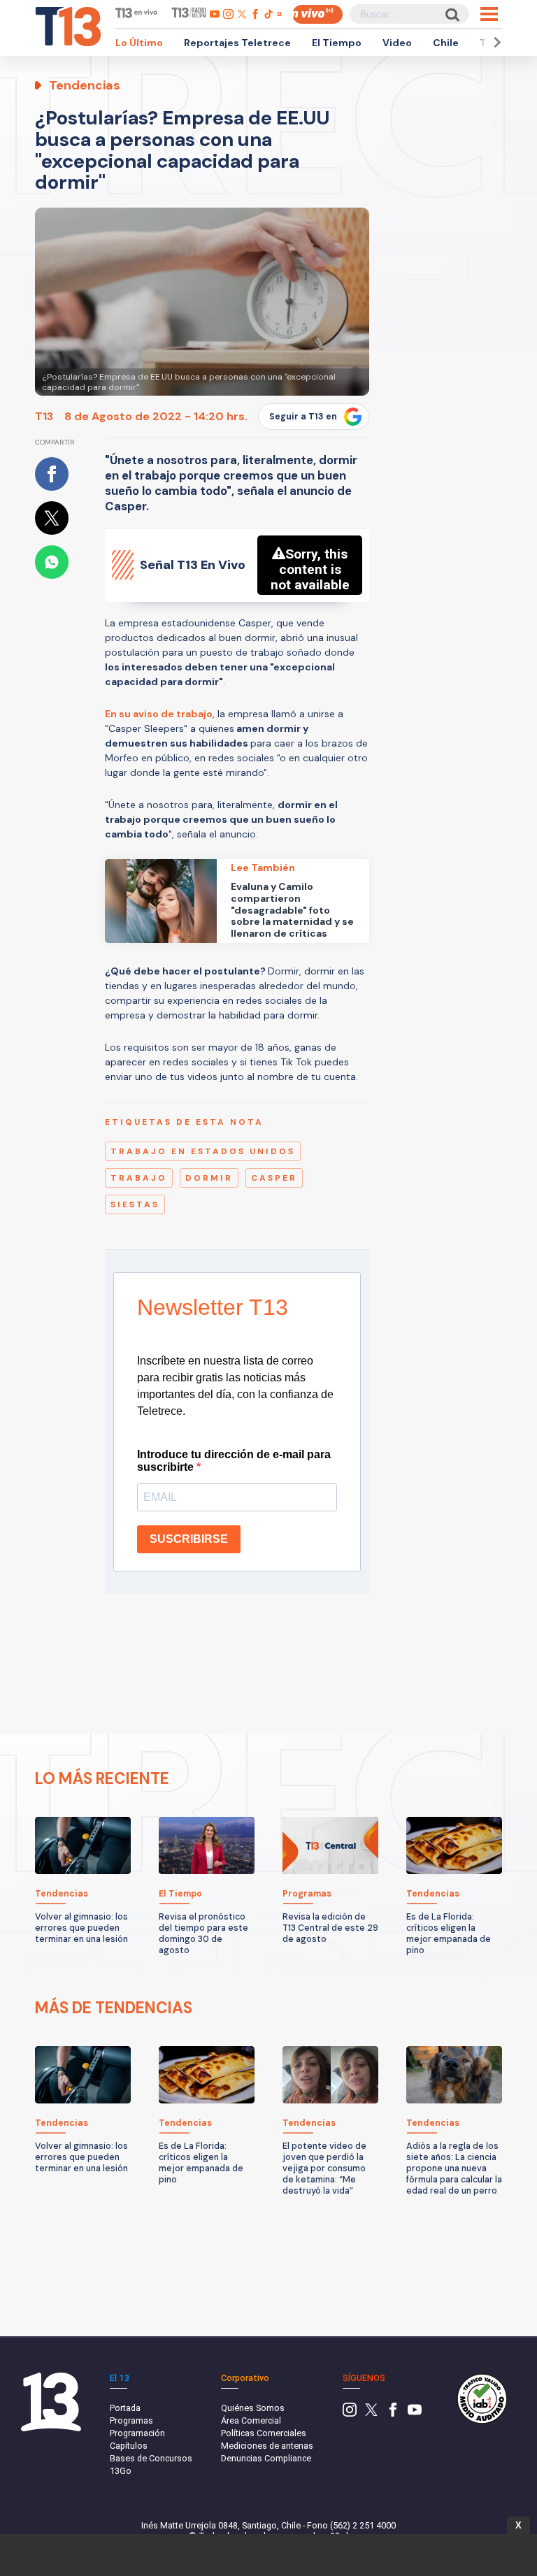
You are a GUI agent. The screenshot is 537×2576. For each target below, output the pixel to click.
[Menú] (489, 14)
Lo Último (139, 43)
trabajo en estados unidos (203, 1151)
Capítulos (129, 2446)
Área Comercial (251, 2420)
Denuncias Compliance (266, 2458)
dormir (209, 1178)
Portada (125, 2408)
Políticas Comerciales (264, 2433)
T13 (44, 416)
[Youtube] (415, 2413)
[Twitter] (371, 2413)
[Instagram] (350, 2413)
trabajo (139, 1178)
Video (397, 43)
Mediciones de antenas (267, 2446)
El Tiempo (337, 43)
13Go (121, 2471)
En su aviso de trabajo (159, 714)
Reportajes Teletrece (237, 43)
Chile (446, 43)
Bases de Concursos (151, 2458)
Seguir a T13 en (303, 417)
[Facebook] (393, 2413)
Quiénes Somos (253, 2408)
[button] (495, 42)
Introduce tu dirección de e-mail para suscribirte (234, 1461)
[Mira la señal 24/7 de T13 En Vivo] (317, 14)
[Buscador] (451, 14)
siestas (135, 1204)
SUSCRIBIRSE (189, 1539)
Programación (137, 2433)
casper (274, 1178)
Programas (131, 2420)
